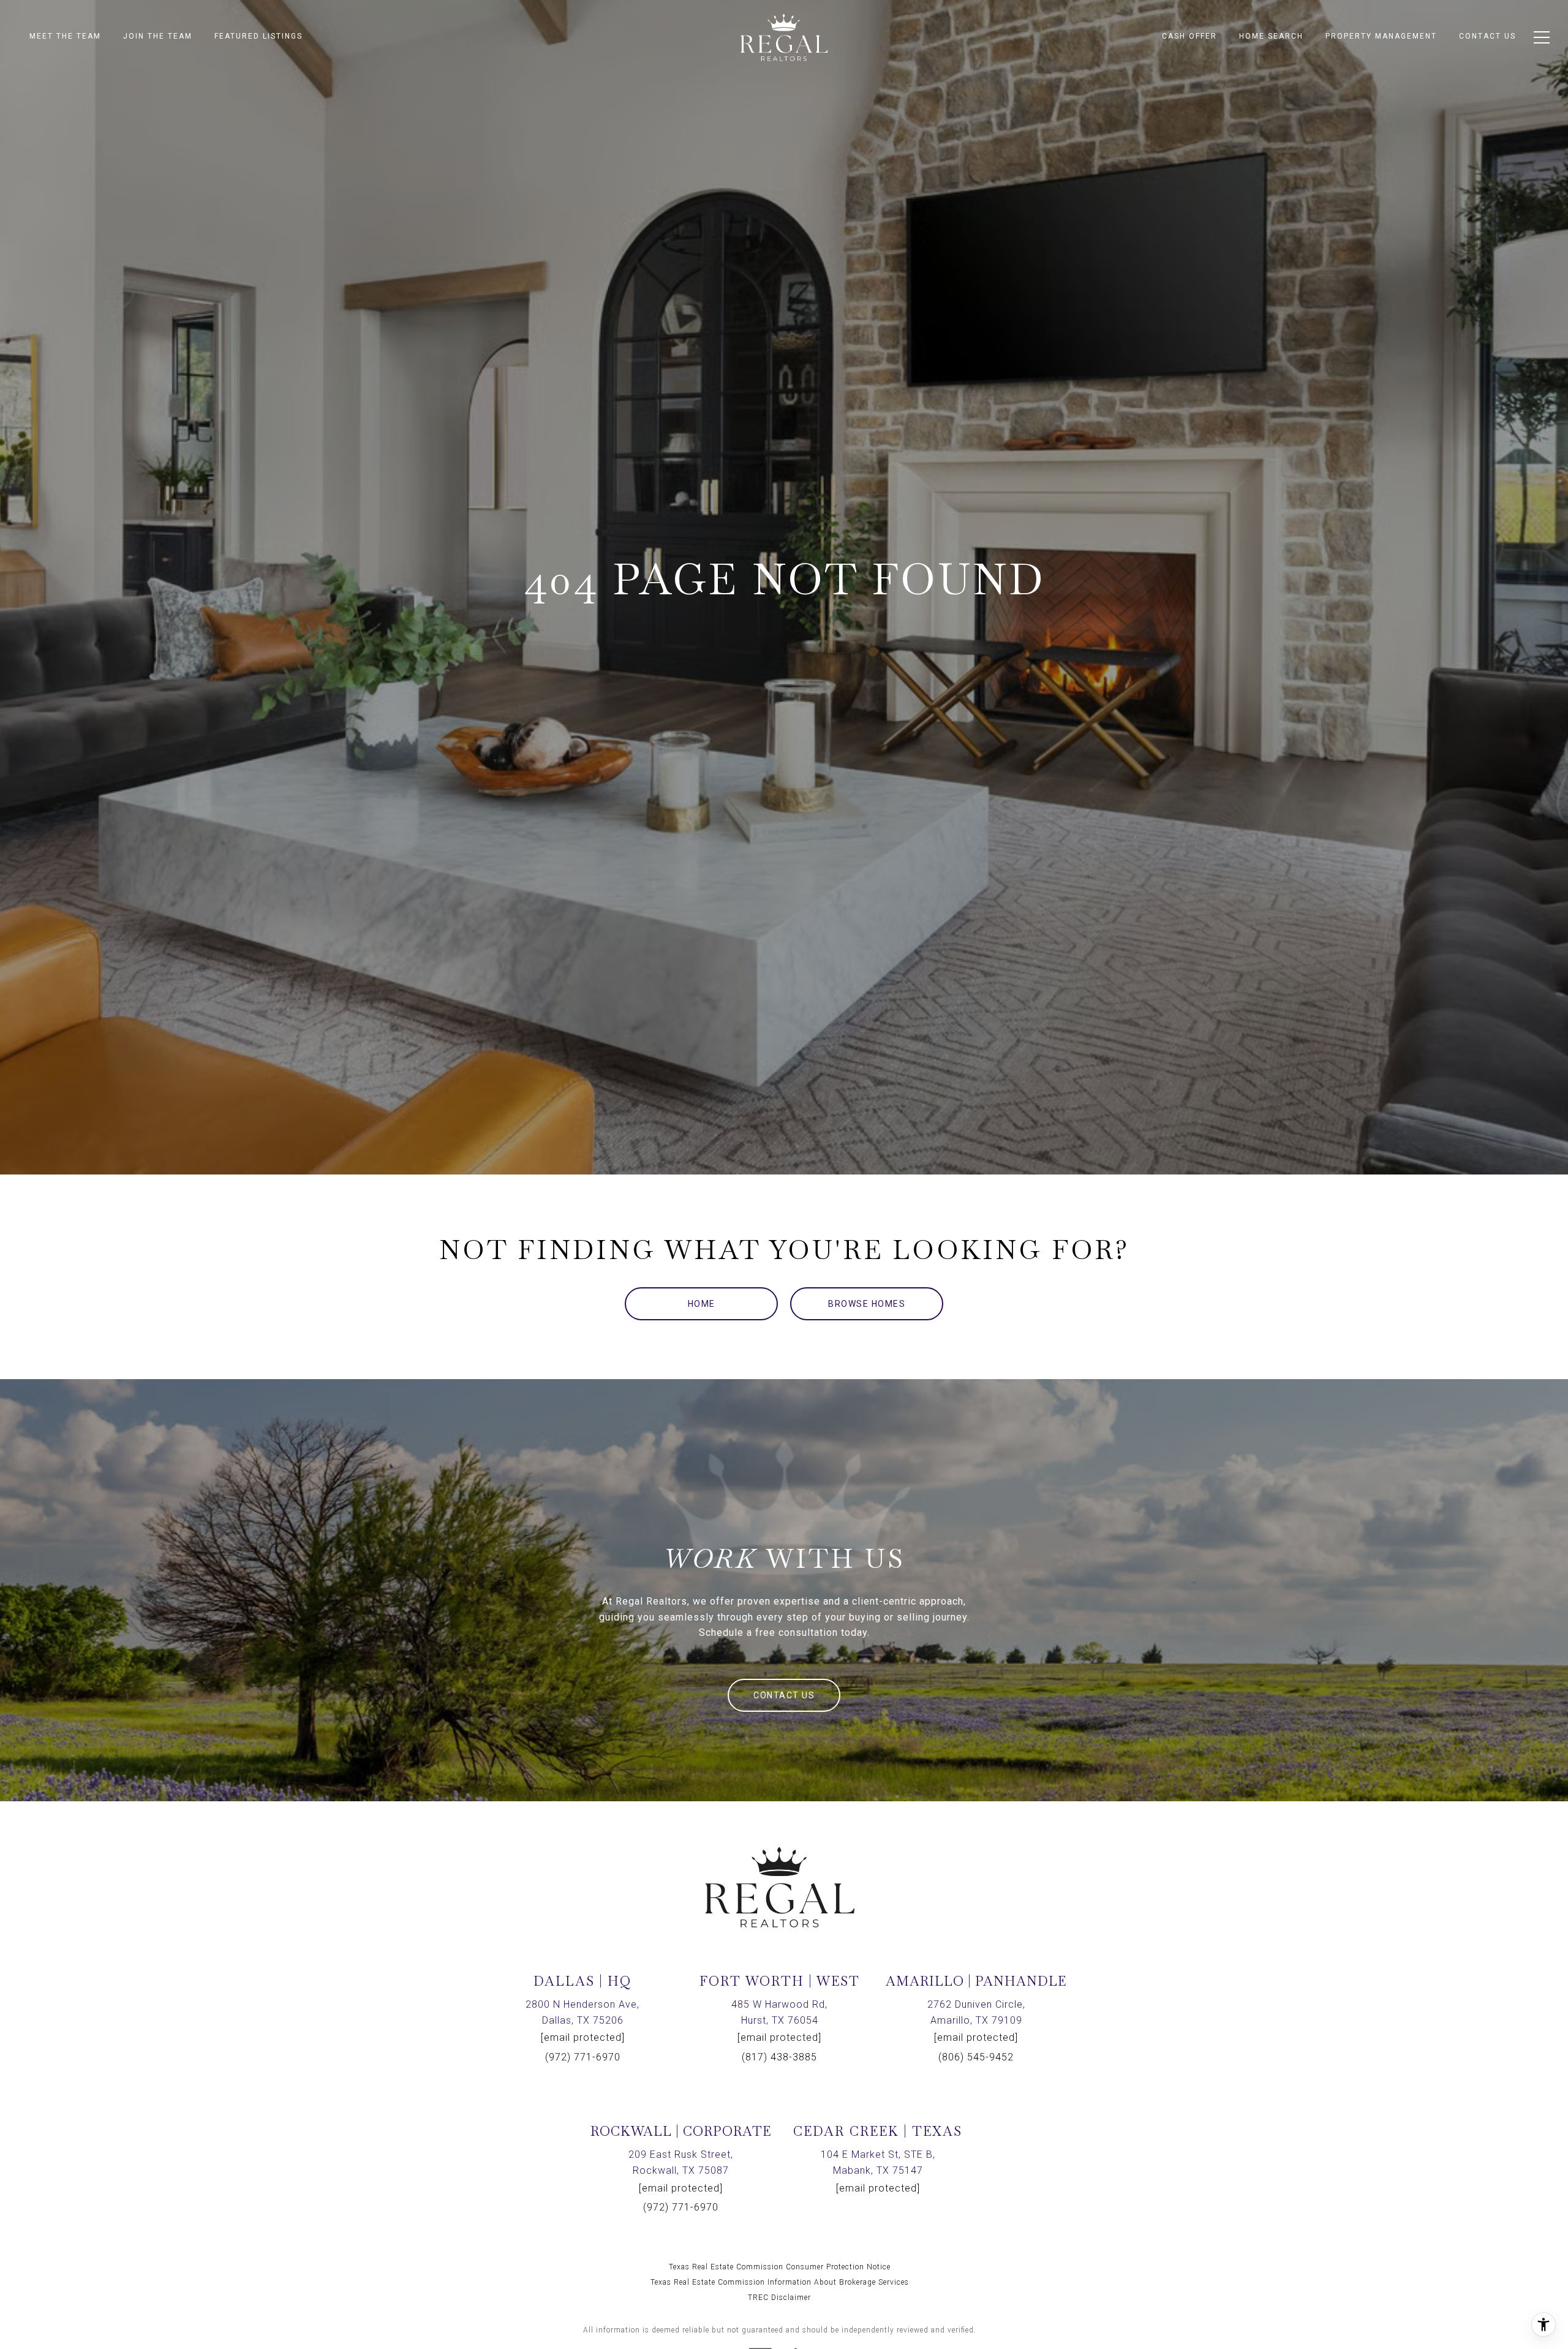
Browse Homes (867, 1304)
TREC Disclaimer (779, 2298)
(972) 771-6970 (583, 2057)
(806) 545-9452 (976, 2057)
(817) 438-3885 (779, 2057)
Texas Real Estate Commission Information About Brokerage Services (780, 2282)
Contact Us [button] (784, 1695)
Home (702, 1304)
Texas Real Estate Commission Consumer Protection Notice (780, 2267)
